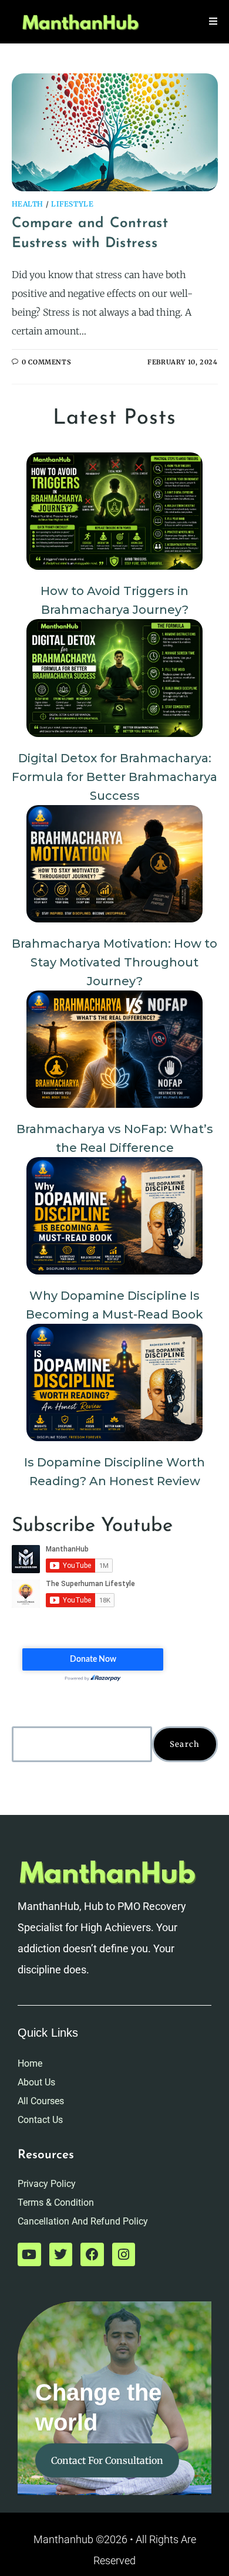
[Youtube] (29, 2254)
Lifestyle (72, 204)
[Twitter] (61, 2254)
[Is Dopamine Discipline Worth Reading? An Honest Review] (114, 1382)
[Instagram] (124, 2254)
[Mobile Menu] (213, 21)
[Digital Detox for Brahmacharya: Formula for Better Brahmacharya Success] (114, 678)
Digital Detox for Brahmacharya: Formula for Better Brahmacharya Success (114, 777)
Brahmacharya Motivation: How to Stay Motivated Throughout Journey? (114, 962)
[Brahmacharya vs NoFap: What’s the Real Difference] (114, 1049)
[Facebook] (92, 2254)
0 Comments (46, 362)
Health (28, 204)
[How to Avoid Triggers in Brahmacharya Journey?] (114, 511)
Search (185, 1744)
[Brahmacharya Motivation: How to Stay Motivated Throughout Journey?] (114, 864)
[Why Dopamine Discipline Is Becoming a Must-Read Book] (114, 1216)
